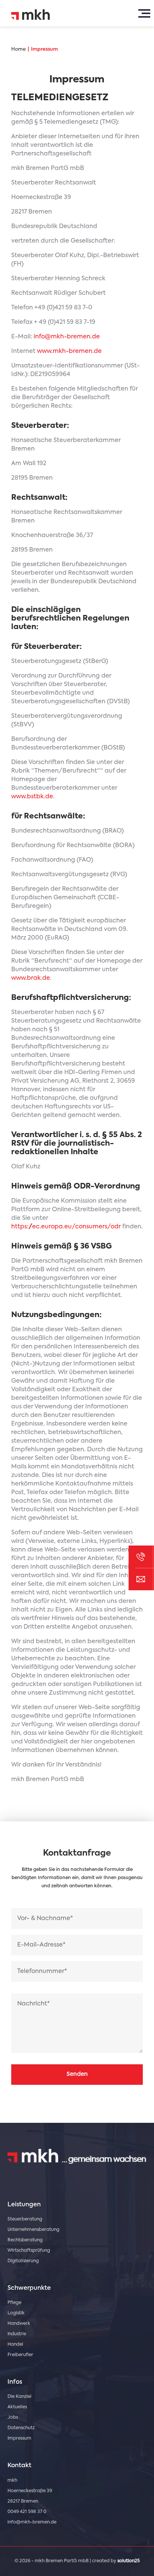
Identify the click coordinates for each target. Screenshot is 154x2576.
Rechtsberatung (25, 2240)
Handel (15, 2345)
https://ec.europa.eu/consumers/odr (66, 1227)
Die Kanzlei (19, 2397)
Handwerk (19, 2324)
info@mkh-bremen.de (67, 337)
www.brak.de (31, 978)
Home (19, 49)
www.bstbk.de (32, 797)
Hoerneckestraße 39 (30, 2491)
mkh (12, 2481)
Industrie (17, 2334)
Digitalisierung (23, 2261)
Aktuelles (17, 2407)
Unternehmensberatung (33, 2230)
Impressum (44, 49)
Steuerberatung (25, 2219)
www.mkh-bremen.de (69, 351)
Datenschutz (21, 2428)
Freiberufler (20, 2355)
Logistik (16, 2313)
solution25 (129, 2561)
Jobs (13, 2418)
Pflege (14, 2303)
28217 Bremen (23, 2501)
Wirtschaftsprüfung (29, 2251)
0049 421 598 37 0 (27, 2512)
